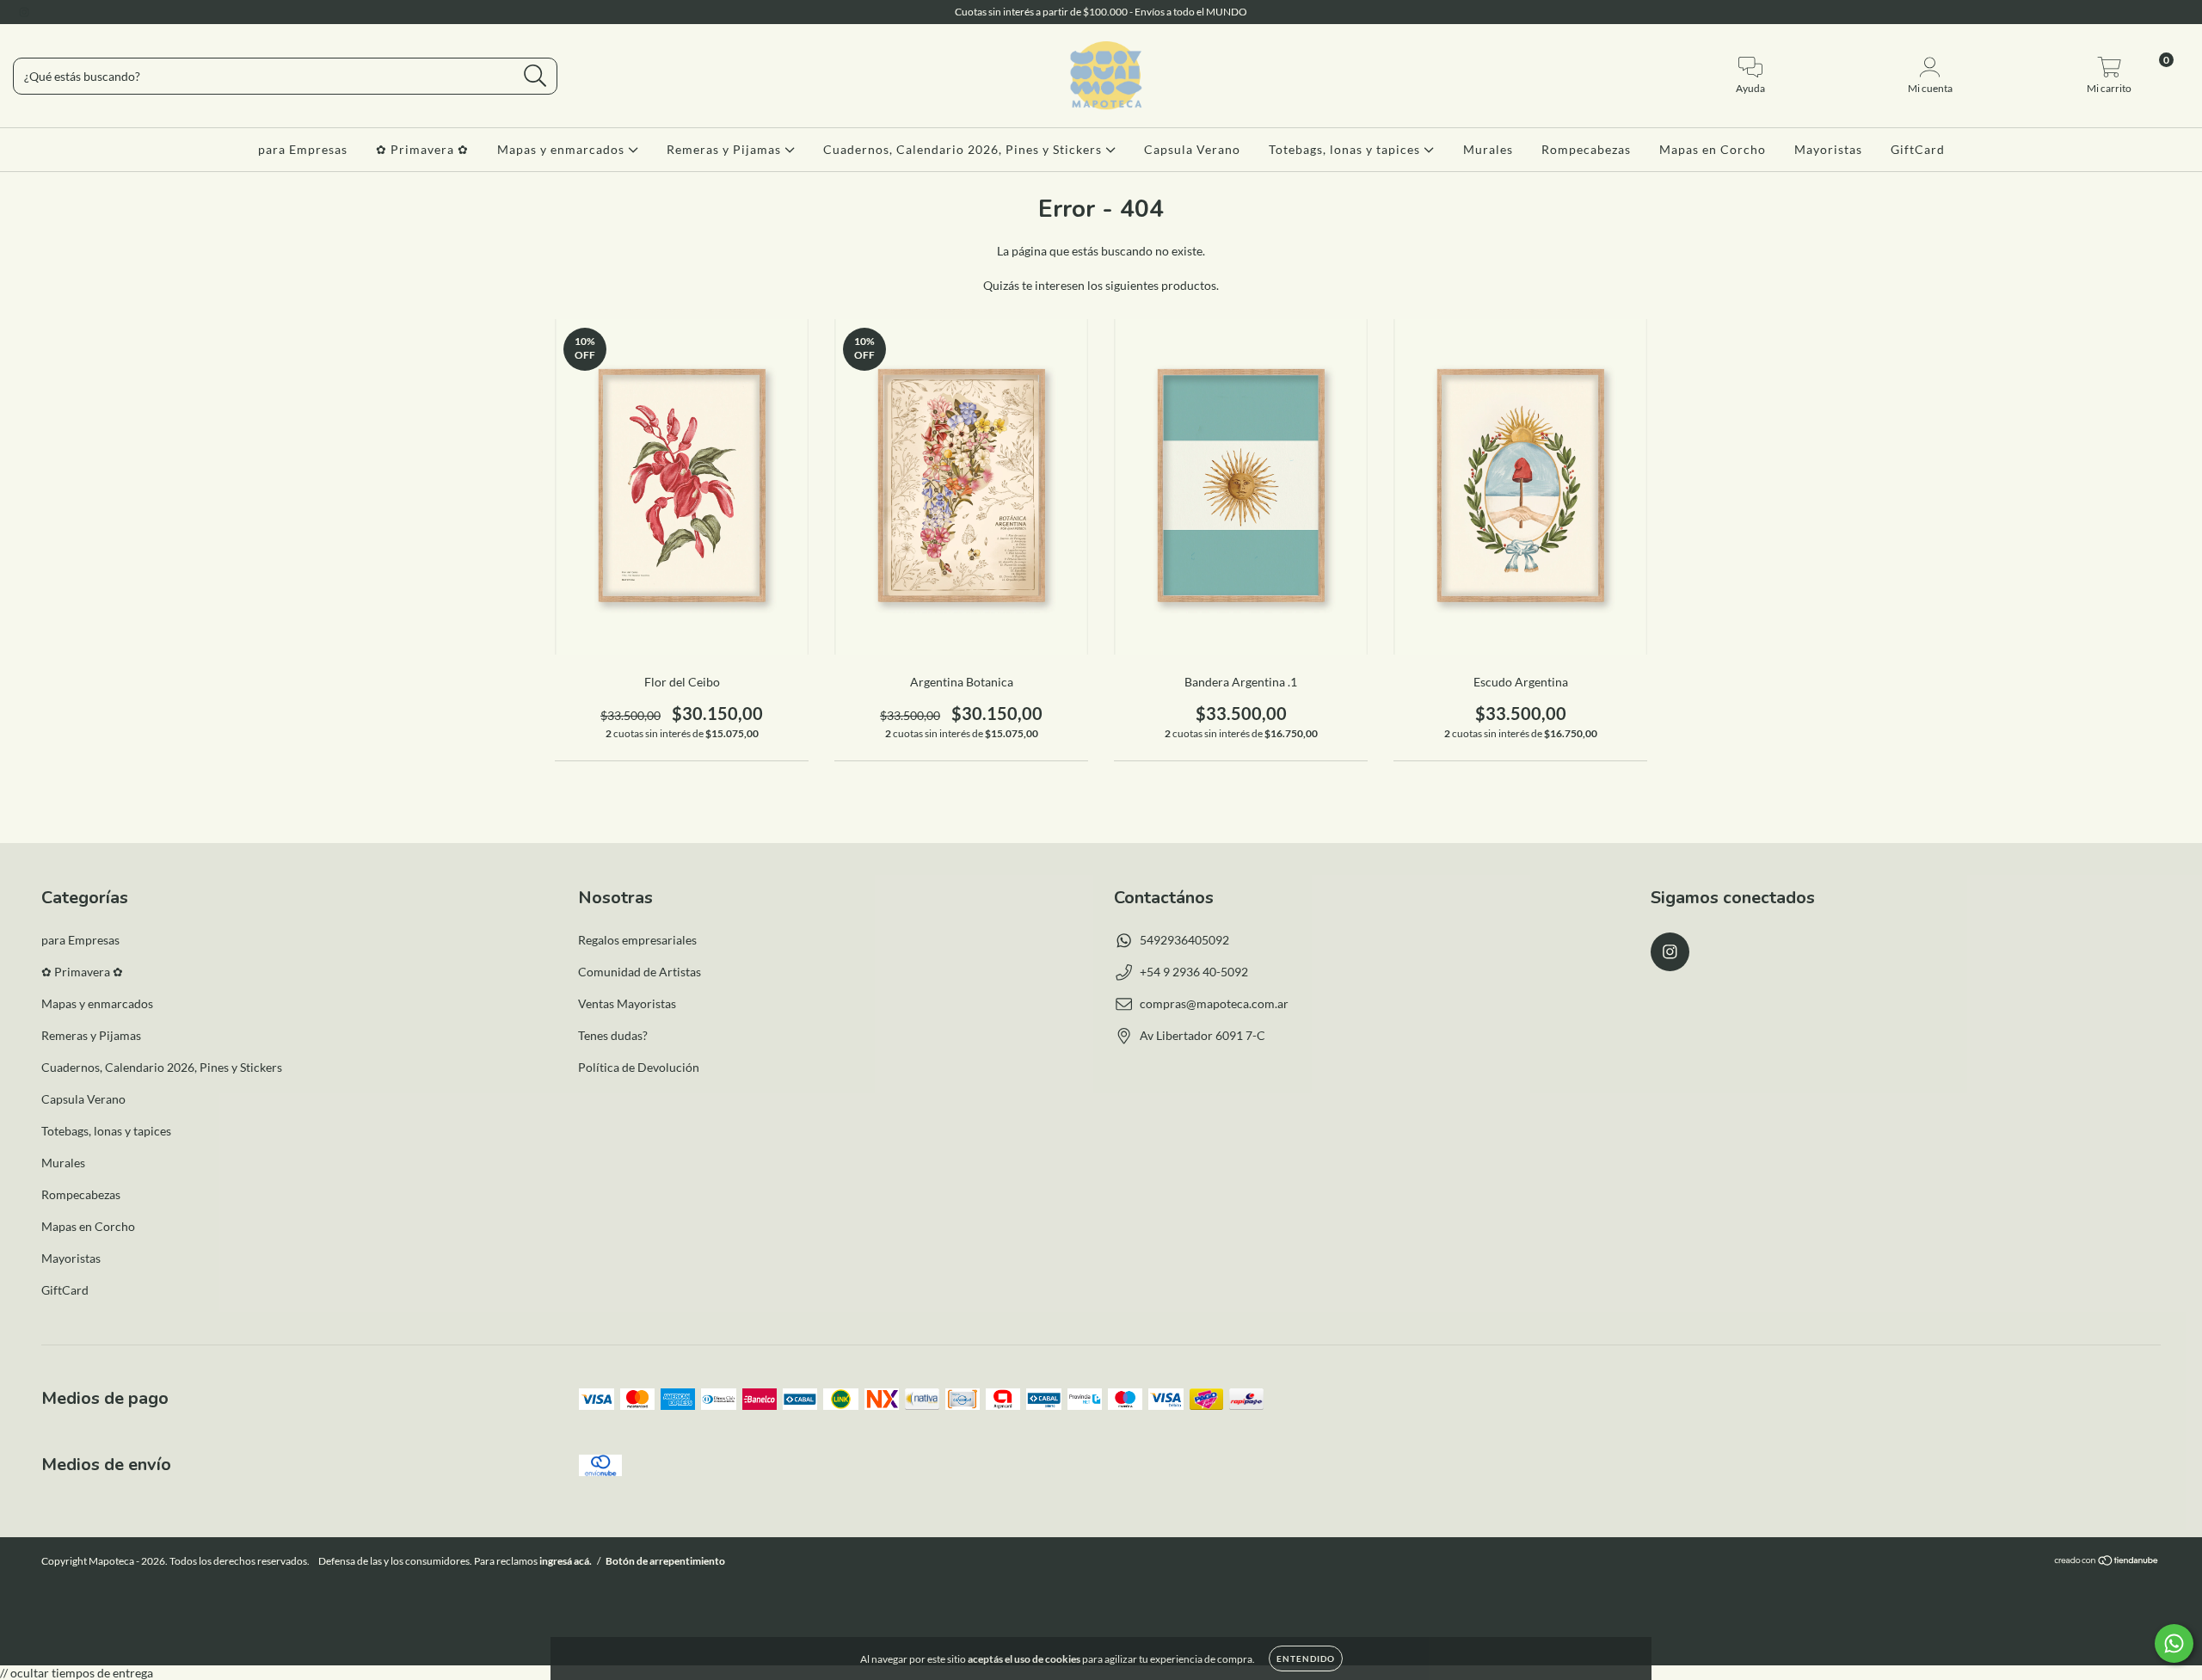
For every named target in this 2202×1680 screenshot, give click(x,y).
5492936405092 (1184, 940)
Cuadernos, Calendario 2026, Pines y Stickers (964, 149)
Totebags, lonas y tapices (1346, 149)
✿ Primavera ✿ (422, 149)
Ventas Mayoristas (627, 1003)
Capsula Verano (1192, 149)
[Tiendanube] (2107, 1563)
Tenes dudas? (613, 1035)
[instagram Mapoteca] (24, 12)
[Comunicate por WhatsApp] (2174, 1643)
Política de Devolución (639, 1067)
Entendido (1306, 1658)
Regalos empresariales (637, 940)
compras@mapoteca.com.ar (1214, 1003)
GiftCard (1918, 149)
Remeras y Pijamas (726, 149)
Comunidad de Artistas (640, 972)
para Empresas (303, 149)
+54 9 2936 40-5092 (1194, 972)
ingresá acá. (566, 1561)
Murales (1488, 149)
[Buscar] (535, 76)
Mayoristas (1828, 149)
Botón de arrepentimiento (665, 1561)
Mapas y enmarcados (563, 149)
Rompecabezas (1586, 149)
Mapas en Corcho (1713, 149)
